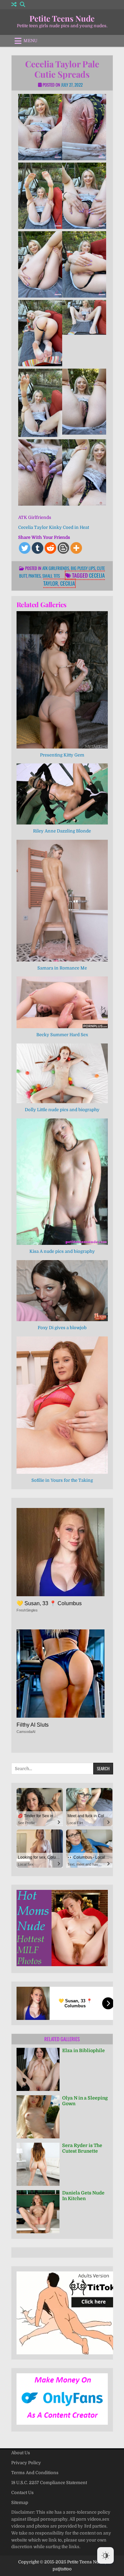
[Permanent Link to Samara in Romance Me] (62, 901)
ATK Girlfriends (56, 568)
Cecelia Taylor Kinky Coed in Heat (54, 527)
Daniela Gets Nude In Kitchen (83, 2196)
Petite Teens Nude (62, 18)
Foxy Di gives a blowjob (62, 1328)
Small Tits (51, 576)
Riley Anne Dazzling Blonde (62, 831)
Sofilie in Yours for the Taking (62, 1480)
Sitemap (20, 2503)
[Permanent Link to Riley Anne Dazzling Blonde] (62, 794)
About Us (21, 2453)
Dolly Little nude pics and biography (62, 1110)
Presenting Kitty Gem (62, 755)
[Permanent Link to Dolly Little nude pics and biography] (62, 1073)
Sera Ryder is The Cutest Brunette (82, 2148)
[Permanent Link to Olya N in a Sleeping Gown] (38, 2117)
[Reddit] (50, 548)
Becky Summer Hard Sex (62, 1035)
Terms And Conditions (35, 2473)
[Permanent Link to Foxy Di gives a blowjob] (62, 1291)
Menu (30, 41)
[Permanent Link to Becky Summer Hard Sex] (62, 1002)
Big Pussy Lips (83, 568)
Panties (35, 576)
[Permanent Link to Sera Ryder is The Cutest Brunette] (38, 2164)
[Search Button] (22, 4)
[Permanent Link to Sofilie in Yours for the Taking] (62, 1405)
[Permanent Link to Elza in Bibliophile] (38, 2069)
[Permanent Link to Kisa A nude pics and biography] (62, 1182)
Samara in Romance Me (62, 968)
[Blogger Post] (63, 548)
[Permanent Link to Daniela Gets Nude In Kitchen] (38, 2212)
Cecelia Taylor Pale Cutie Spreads (62, 69)
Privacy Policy (26, 2463)
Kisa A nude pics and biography (62, 1251)
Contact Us (22, 2493)
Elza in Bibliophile (83, 2050)
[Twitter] (25, 548)
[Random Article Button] (14, 4)
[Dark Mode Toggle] (105, 2555)
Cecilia (68, 583)
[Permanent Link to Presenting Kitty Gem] (62, 680)
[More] (76, 548)
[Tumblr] (38, 548)
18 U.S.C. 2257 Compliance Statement (49, 2483)
